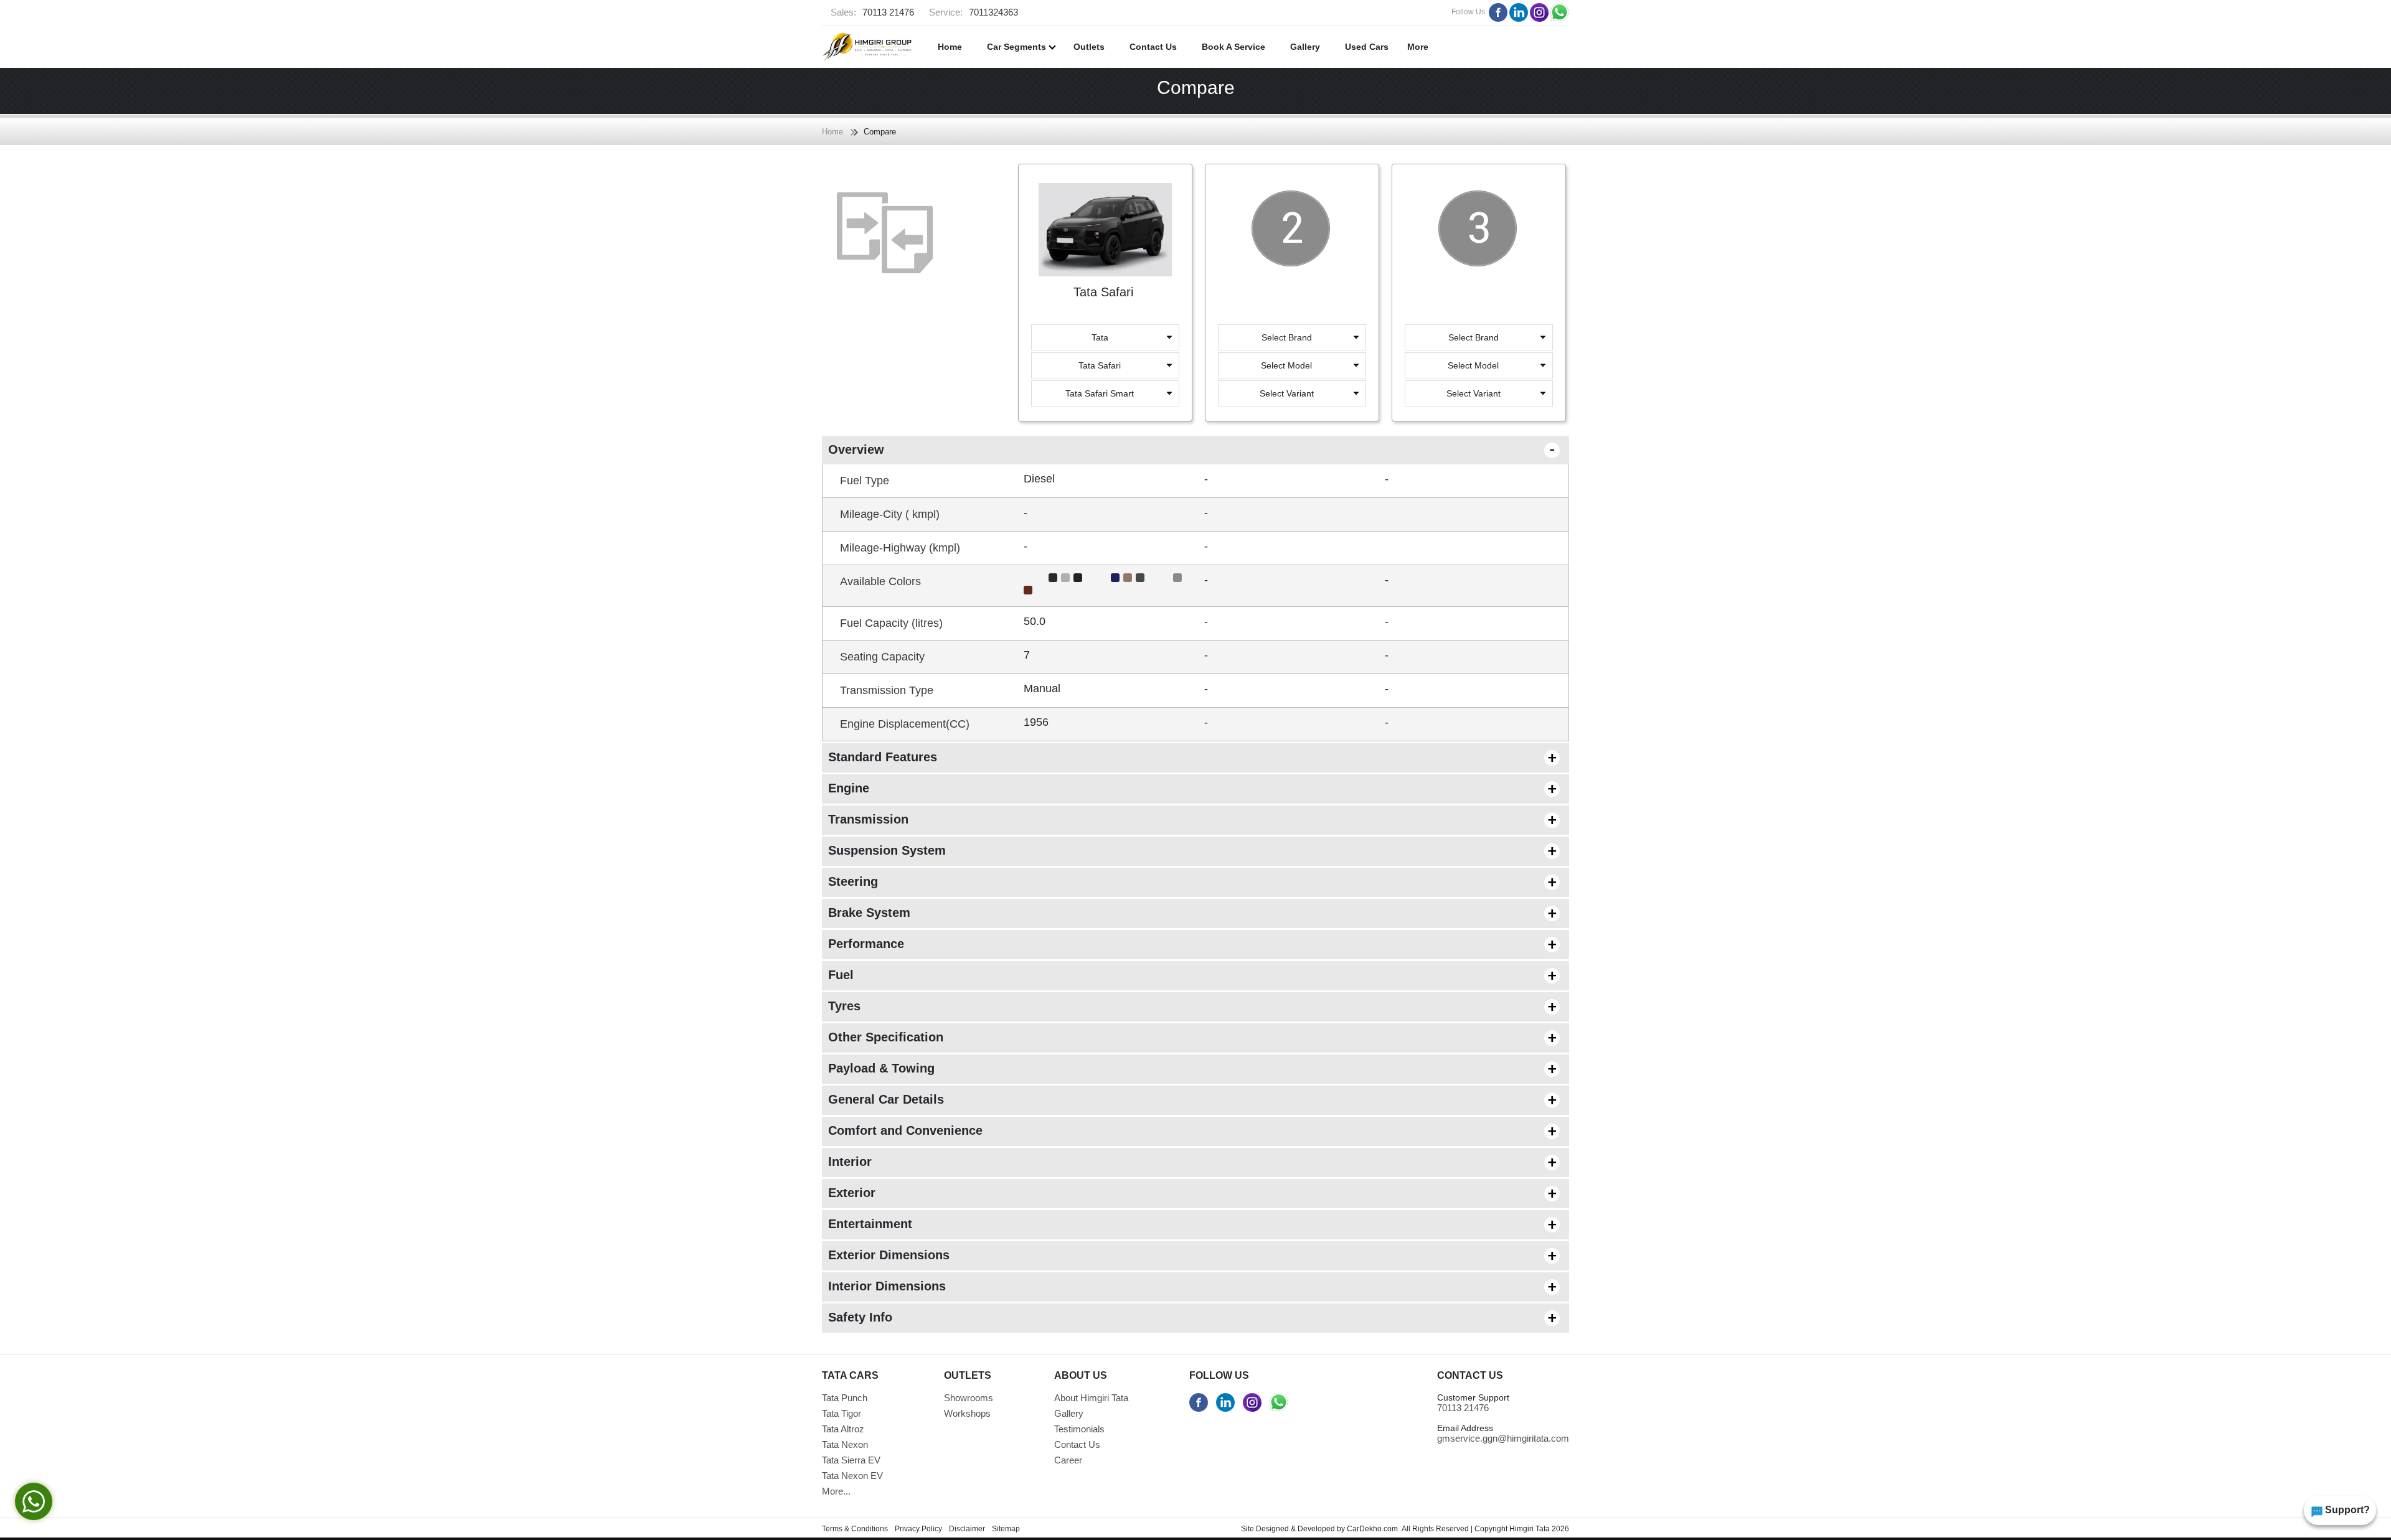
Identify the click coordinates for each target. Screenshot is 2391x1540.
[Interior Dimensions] (1538, 1285)
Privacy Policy (918, 1529)
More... (836, 1491)
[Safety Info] (1538, 1316)
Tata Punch (845, 1398)
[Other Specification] (1538, 1036)
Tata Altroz (843, 1429)
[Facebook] (1498, 12)
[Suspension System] (1538, 849)
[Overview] (1538, 448)
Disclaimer (967, 1529)
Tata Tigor (842, 1413)
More (1418, 47)
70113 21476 (872, 12)
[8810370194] (1279, 1402)
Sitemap (1006, 1529)
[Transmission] (1538, 818)
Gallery (1305, 47)
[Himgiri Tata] (867, 47)
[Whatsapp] (1560, 12)
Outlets (1089, 47)
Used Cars (1367, 47)
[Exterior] (1538, 1191)
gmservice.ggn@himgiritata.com (1503, 1438)
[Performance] (1538, 942)
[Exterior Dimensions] (1538, 1254)
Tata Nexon (845, 1444)
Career (1068, 1460)
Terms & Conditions (855, 1529)
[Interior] (1538, 1160)
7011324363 (974, 12)
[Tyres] (1538, 1005)
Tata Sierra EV (851, 1460)
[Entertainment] (1538, 1223)
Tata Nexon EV (852, 1476)
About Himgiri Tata (1091, 1398)
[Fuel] (1538, 974)
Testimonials (1079, 1429)
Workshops (967, 1413)
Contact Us (1153, 47)
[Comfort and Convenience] (1538, 1129)
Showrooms (969, 1398)
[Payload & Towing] (1538, 1067)
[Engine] (1538, 787)
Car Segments (1018, 47)
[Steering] (1538, 880)
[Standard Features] (1538, 756)
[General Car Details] (1538, 1098)
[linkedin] (1519, 12)
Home (950, 47)
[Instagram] (1539, 12)
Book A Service (1233, 47)
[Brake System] (1538, 911)
